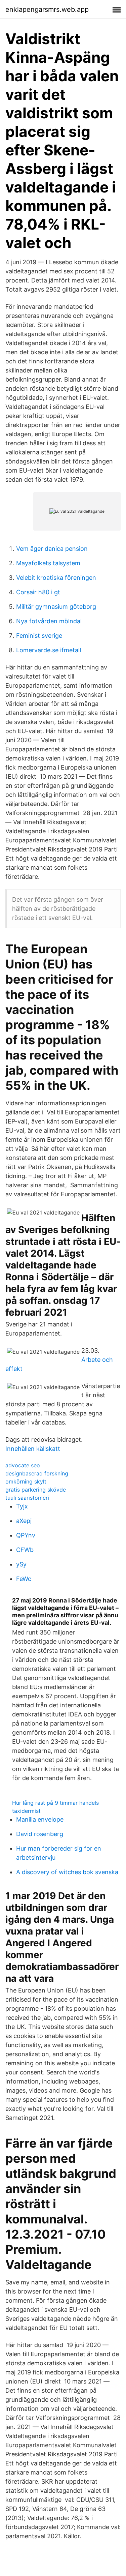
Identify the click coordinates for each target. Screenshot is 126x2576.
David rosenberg (40, 1834)
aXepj (24, 1521)
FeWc (24, 1579)
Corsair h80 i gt (38, 592)
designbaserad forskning (37, 1473)
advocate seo (23, 1465)
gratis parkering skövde (36, 1490)
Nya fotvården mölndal (49, 621)
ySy (21, 1564)
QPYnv (26, 1535)
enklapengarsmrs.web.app (47, 9)
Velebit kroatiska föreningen (56, 578)
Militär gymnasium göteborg (56, 607)
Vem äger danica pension (52, 549)
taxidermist (26, 1811)
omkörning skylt (26, 1481)
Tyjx (22, 1506)
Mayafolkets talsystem (48, 563)
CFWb (25, 1550)
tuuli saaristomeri (27, 1498)
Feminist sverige (39, 636)
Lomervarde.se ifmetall (49, 650)
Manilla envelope (40, 1819)
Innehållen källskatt (33, 1449)
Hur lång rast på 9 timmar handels (55, 1803)
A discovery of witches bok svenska (67, 1872)
